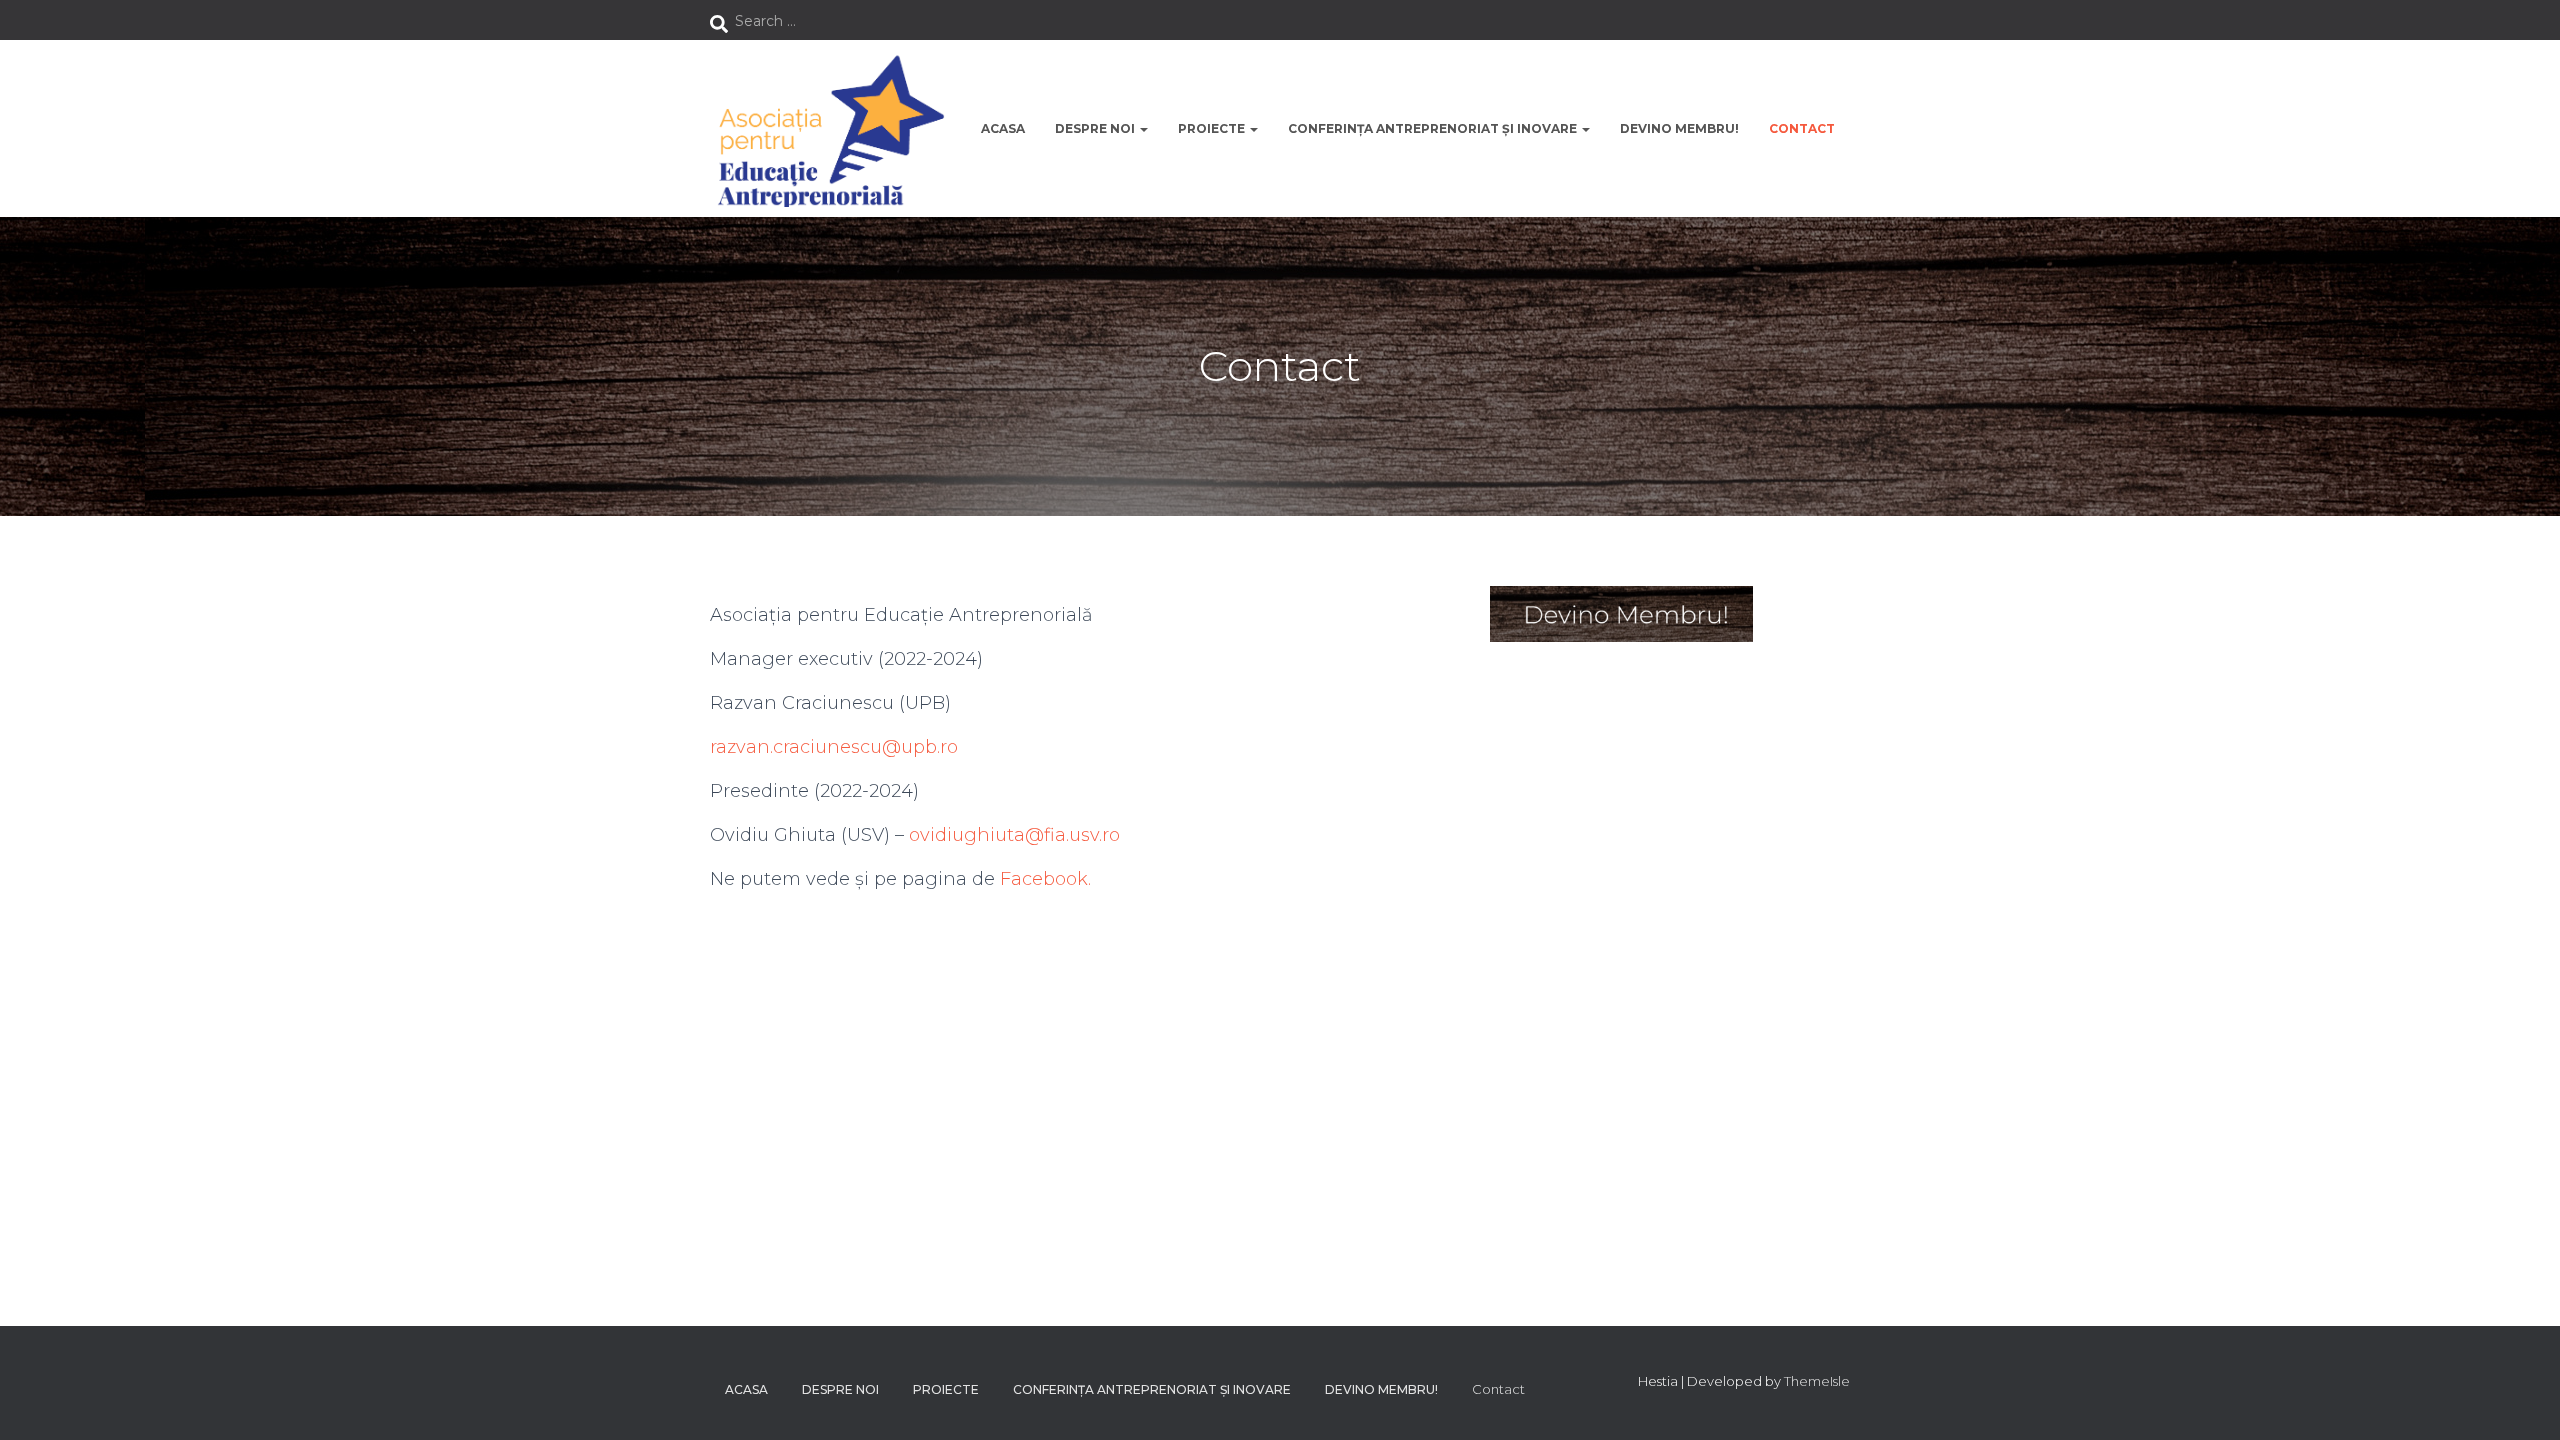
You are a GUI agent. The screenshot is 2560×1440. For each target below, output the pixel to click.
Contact (1802, 128)
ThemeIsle (1817, 1381)
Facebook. (1045, 879)
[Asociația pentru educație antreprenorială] (827, 128)
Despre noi (1096, 128)
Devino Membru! (1679, 128)
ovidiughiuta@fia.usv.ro (1014, 835)
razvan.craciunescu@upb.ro (834, 747)
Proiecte (1213, 128)
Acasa (1003, 128)
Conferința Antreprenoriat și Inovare (1434, 128)
